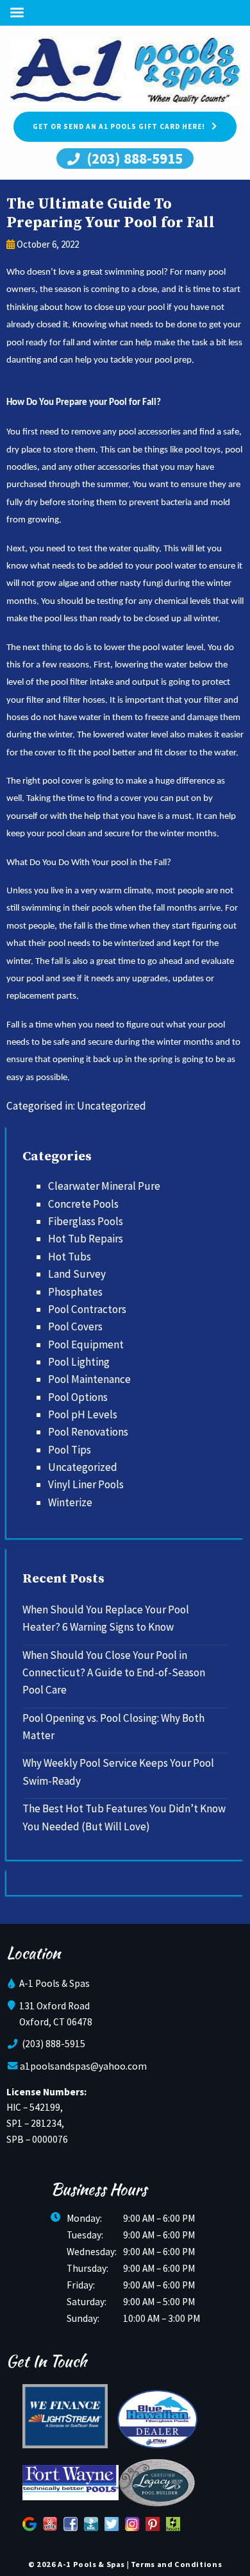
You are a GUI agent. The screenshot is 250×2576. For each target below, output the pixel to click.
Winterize (70, 1502)
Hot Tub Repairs (86, 1239)
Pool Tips (70, 1450)
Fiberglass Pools (86, 1221)
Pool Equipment (86, 1344)
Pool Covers (75, 1327)
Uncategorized (112, 1106)
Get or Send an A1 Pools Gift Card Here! (119, 126)
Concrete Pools (83, 1204)
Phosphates (75, 1292)
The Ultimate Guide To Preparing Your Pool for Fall (111, 213)
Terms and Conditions (176, 2564)
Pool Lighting (79, 1362)
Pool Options (78, 1397)
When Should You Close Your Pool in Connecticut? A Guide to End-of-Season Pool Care (114, 1673)
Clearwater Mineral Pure (104, 1186)
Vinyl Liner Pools (86, 1484)
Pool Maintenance (89, 1379)
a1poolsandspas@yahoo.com (83, 2066)
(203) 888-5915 (133, 158)
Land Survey (77, 1274)
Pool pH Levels (83, 1414)
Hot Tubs (70, 1257)
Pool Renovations (88, 1432)
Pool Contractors (87, 1309)
